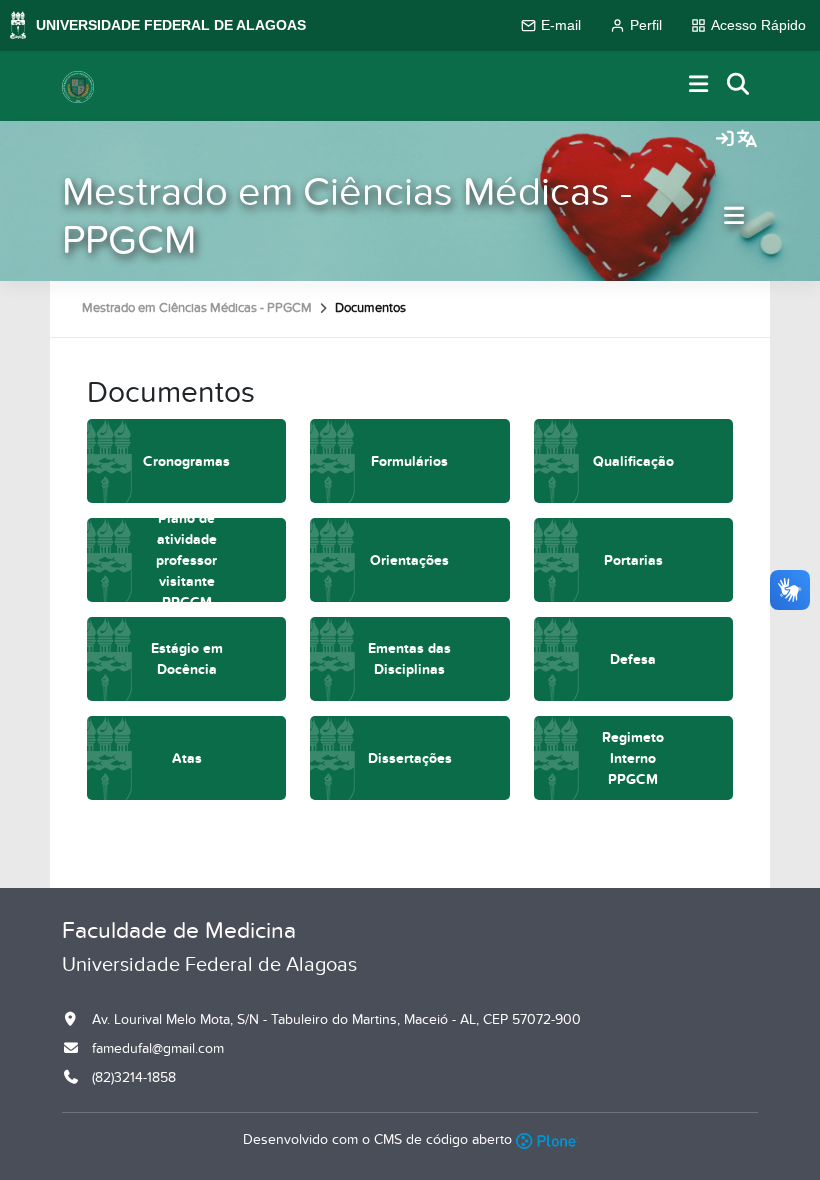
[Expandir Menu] (699, 85)
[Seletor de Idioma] (747, 140)
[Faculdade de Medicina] (78, 86)
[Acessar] (725, 140)
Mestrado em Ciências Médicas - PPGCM (347, 216)
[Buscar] (739, 85)
